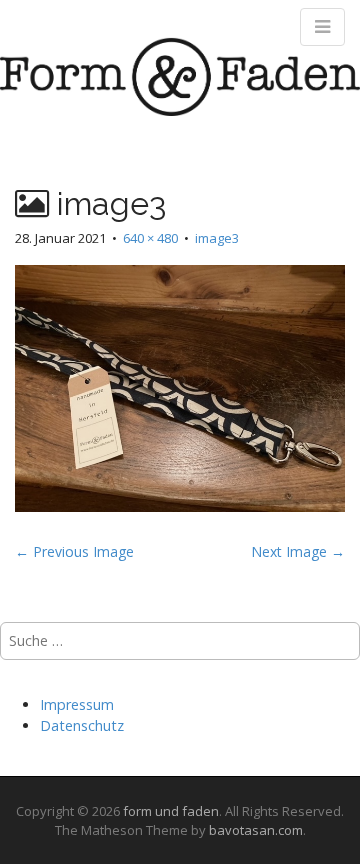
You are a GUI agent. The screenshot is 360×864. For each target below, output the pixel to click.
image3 (217, 238)
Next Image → (298, 551)
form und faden (171, 811)
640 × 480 (150, 238)
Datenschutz (82, 725)
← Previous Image (74, 551)
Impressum (77, 704)
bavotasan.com (256, 830)
